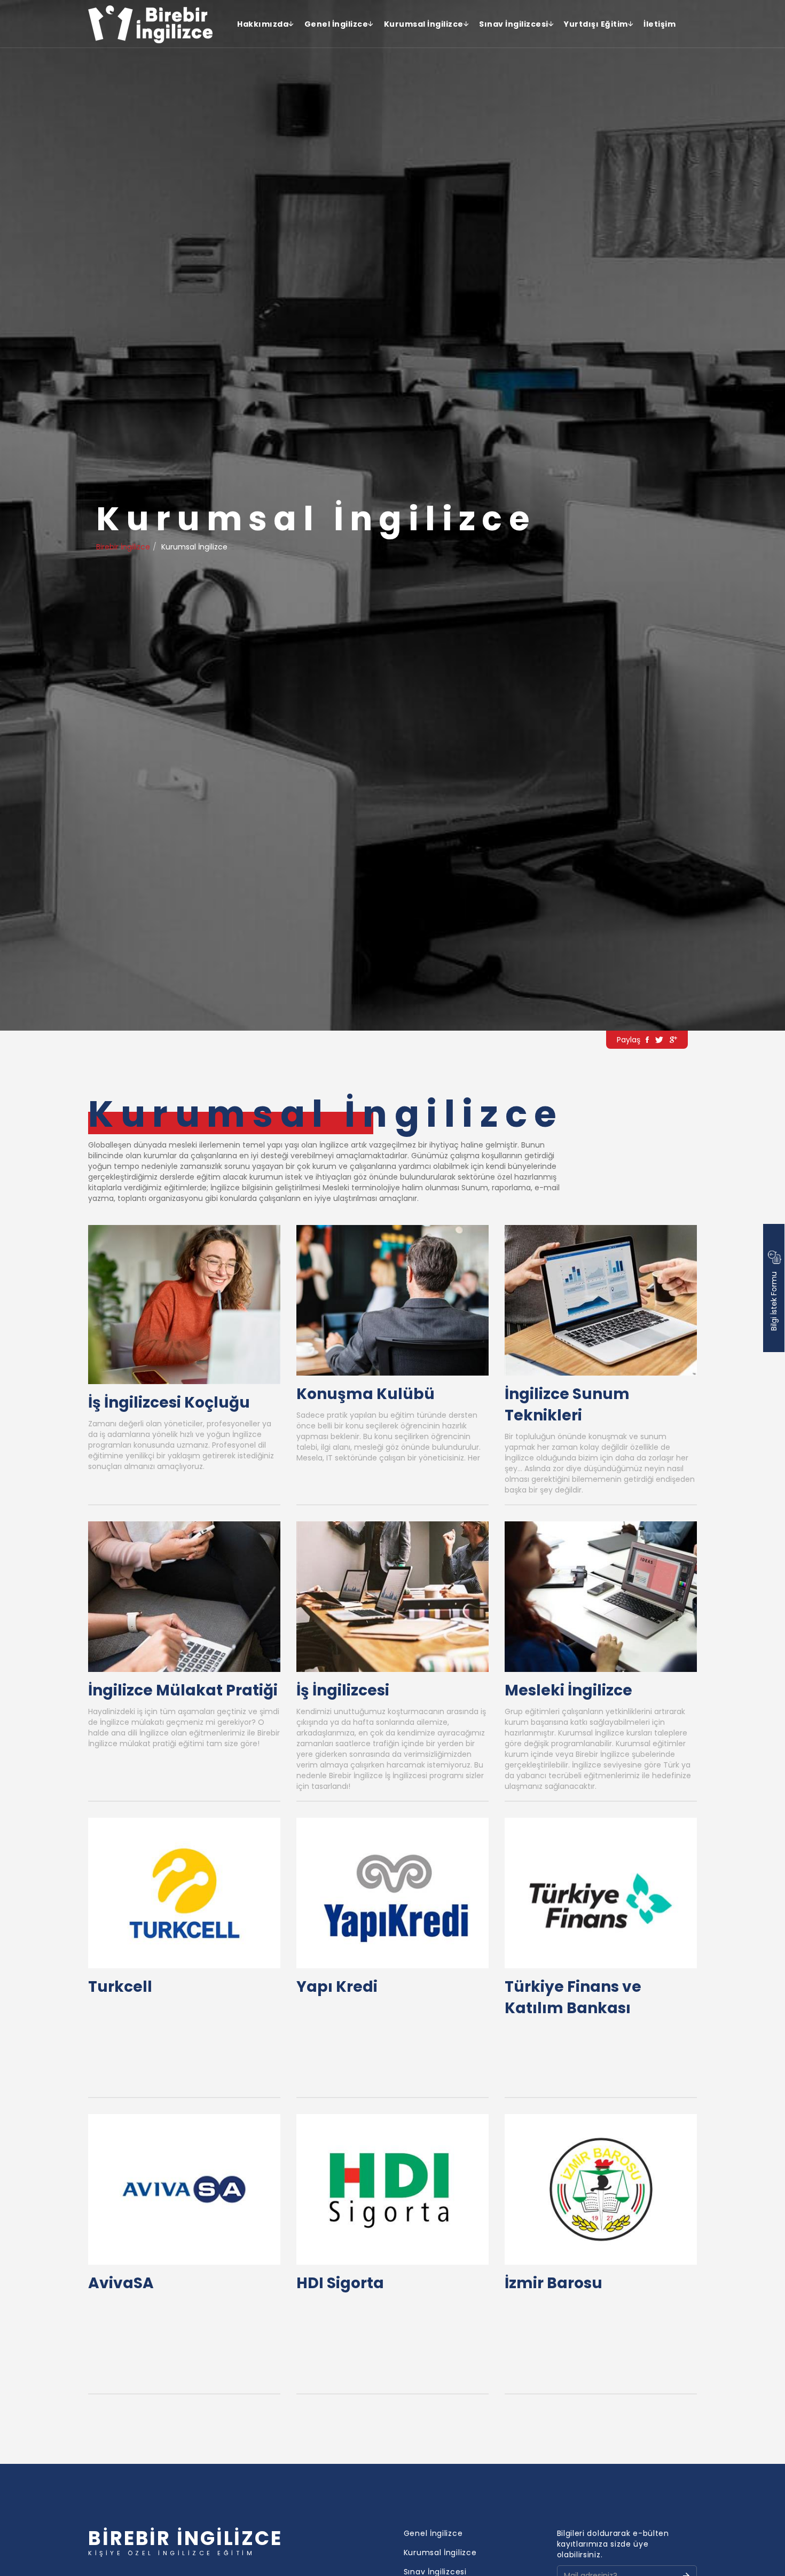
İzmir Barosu (554, 2283)
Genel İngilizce (433, 2533)
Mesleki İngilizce (568, 1690)
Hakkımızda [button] (263, 24)
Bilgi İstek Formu (774, 1300)
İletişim (660, 24)
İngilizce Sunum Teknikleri (567, 1405)
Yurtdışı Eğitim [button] (596, 24)
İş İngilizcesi (343, 1690)
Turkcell (120, 1987)
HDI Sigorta (340, 2283)
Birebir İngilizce (123, 547)
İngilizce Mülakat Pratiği (183, 1690)
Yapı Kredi (337, 1987)
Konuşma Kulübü (366, 1394)
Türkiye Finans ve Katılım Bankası (573, 1997)
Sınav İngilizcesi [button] (514, 24)
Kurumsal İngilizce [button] (424, 24)
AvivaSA (121, 2283)
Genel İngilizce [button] (336, 24)
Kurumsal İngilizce (440, 2553)
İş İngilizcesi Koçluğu (169, 1403)
